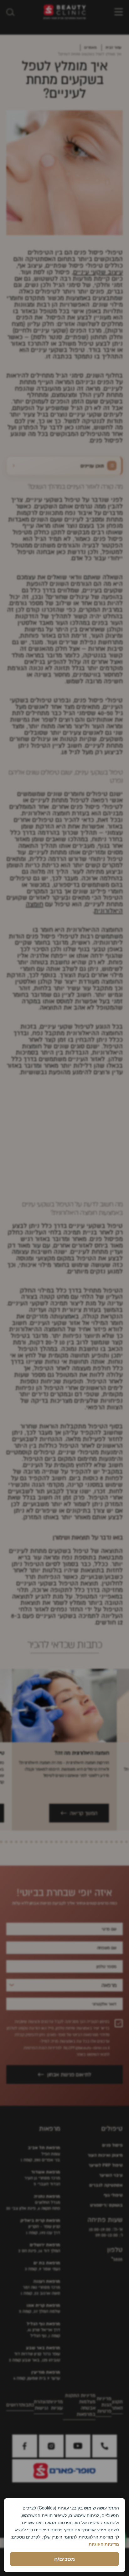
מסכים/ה (64, 2559)
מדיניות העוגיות (104, 2544)
